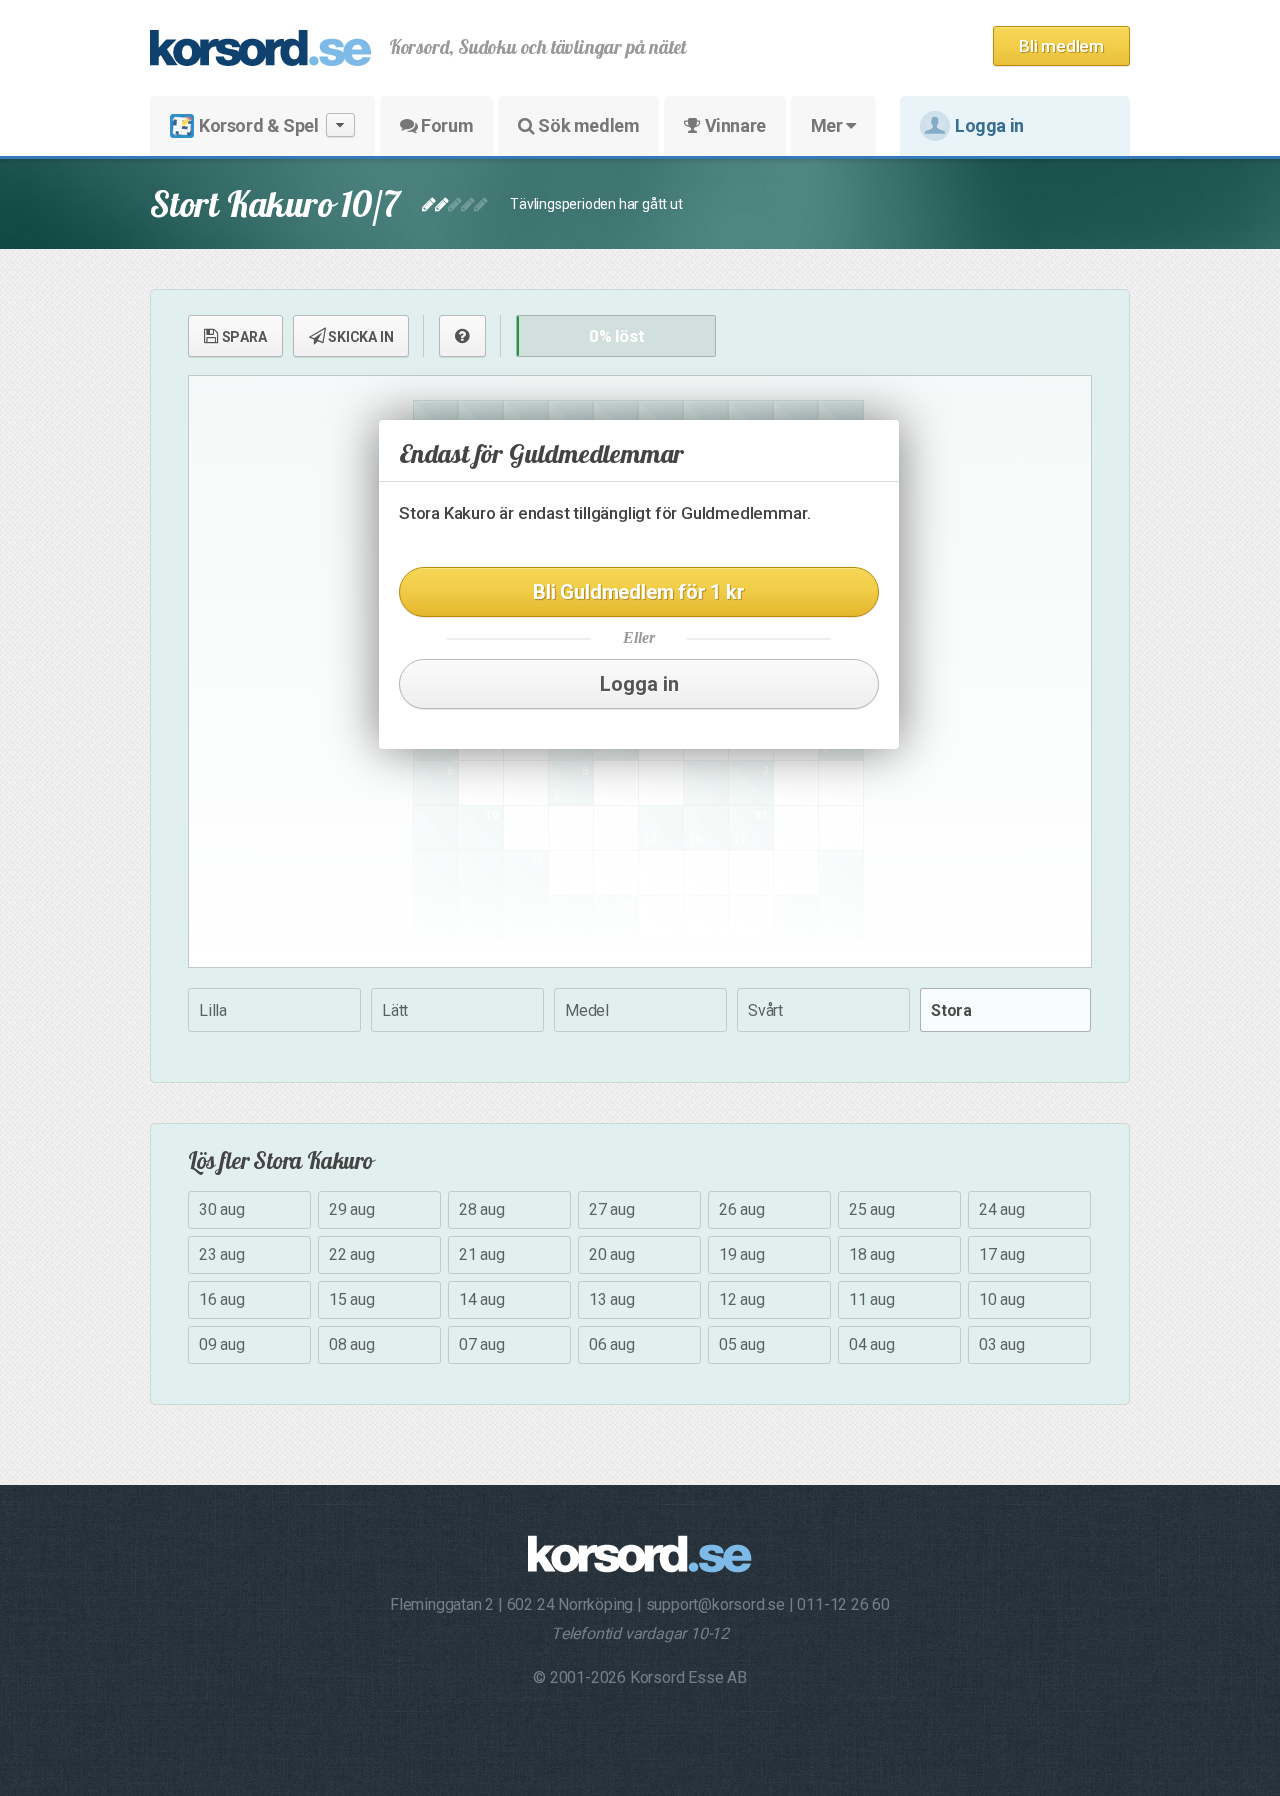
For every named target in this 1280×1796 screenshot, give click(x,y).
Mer (828, 125)
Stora (951, 1010)
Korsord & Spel (258, 125)
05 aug (742, 1344)
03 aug (1002, 1344)
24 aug (1002, 1209)
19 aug (742, 1254)
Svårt (765, 1010)
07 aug (482, 1344)
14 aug (482, 1299)
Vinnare (733, 125)
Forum (446, 125)
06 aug (612, 1344)
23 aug (222, 1254)
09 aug (222, 1344)
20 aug (612, 1254)
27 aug (612, 1209)
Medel (587, 1010)
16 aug (222, 1299)
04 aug (872, 1344)
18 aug (872, 1254)
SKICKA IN (359, 337)
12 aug (742, 1299)
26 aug (742, 1209)
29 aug (352, 1209)
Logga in (989, 125)
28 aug (482, 1209)
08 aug (352, 1344)
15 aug (352, 1299)
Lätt (395, 1010)
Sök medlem (587, 125)
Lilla (213, 1010)
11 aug (872, 1299)
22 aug (352, 1254)
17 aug (1002, 1254)
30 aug (222, 1209)
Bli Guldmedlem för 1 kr (638, 592)
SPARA (243, 337)
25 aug (872, 1209)
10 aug (1002, 1299)
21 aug (482, 1254)
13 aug (612, 1299)
